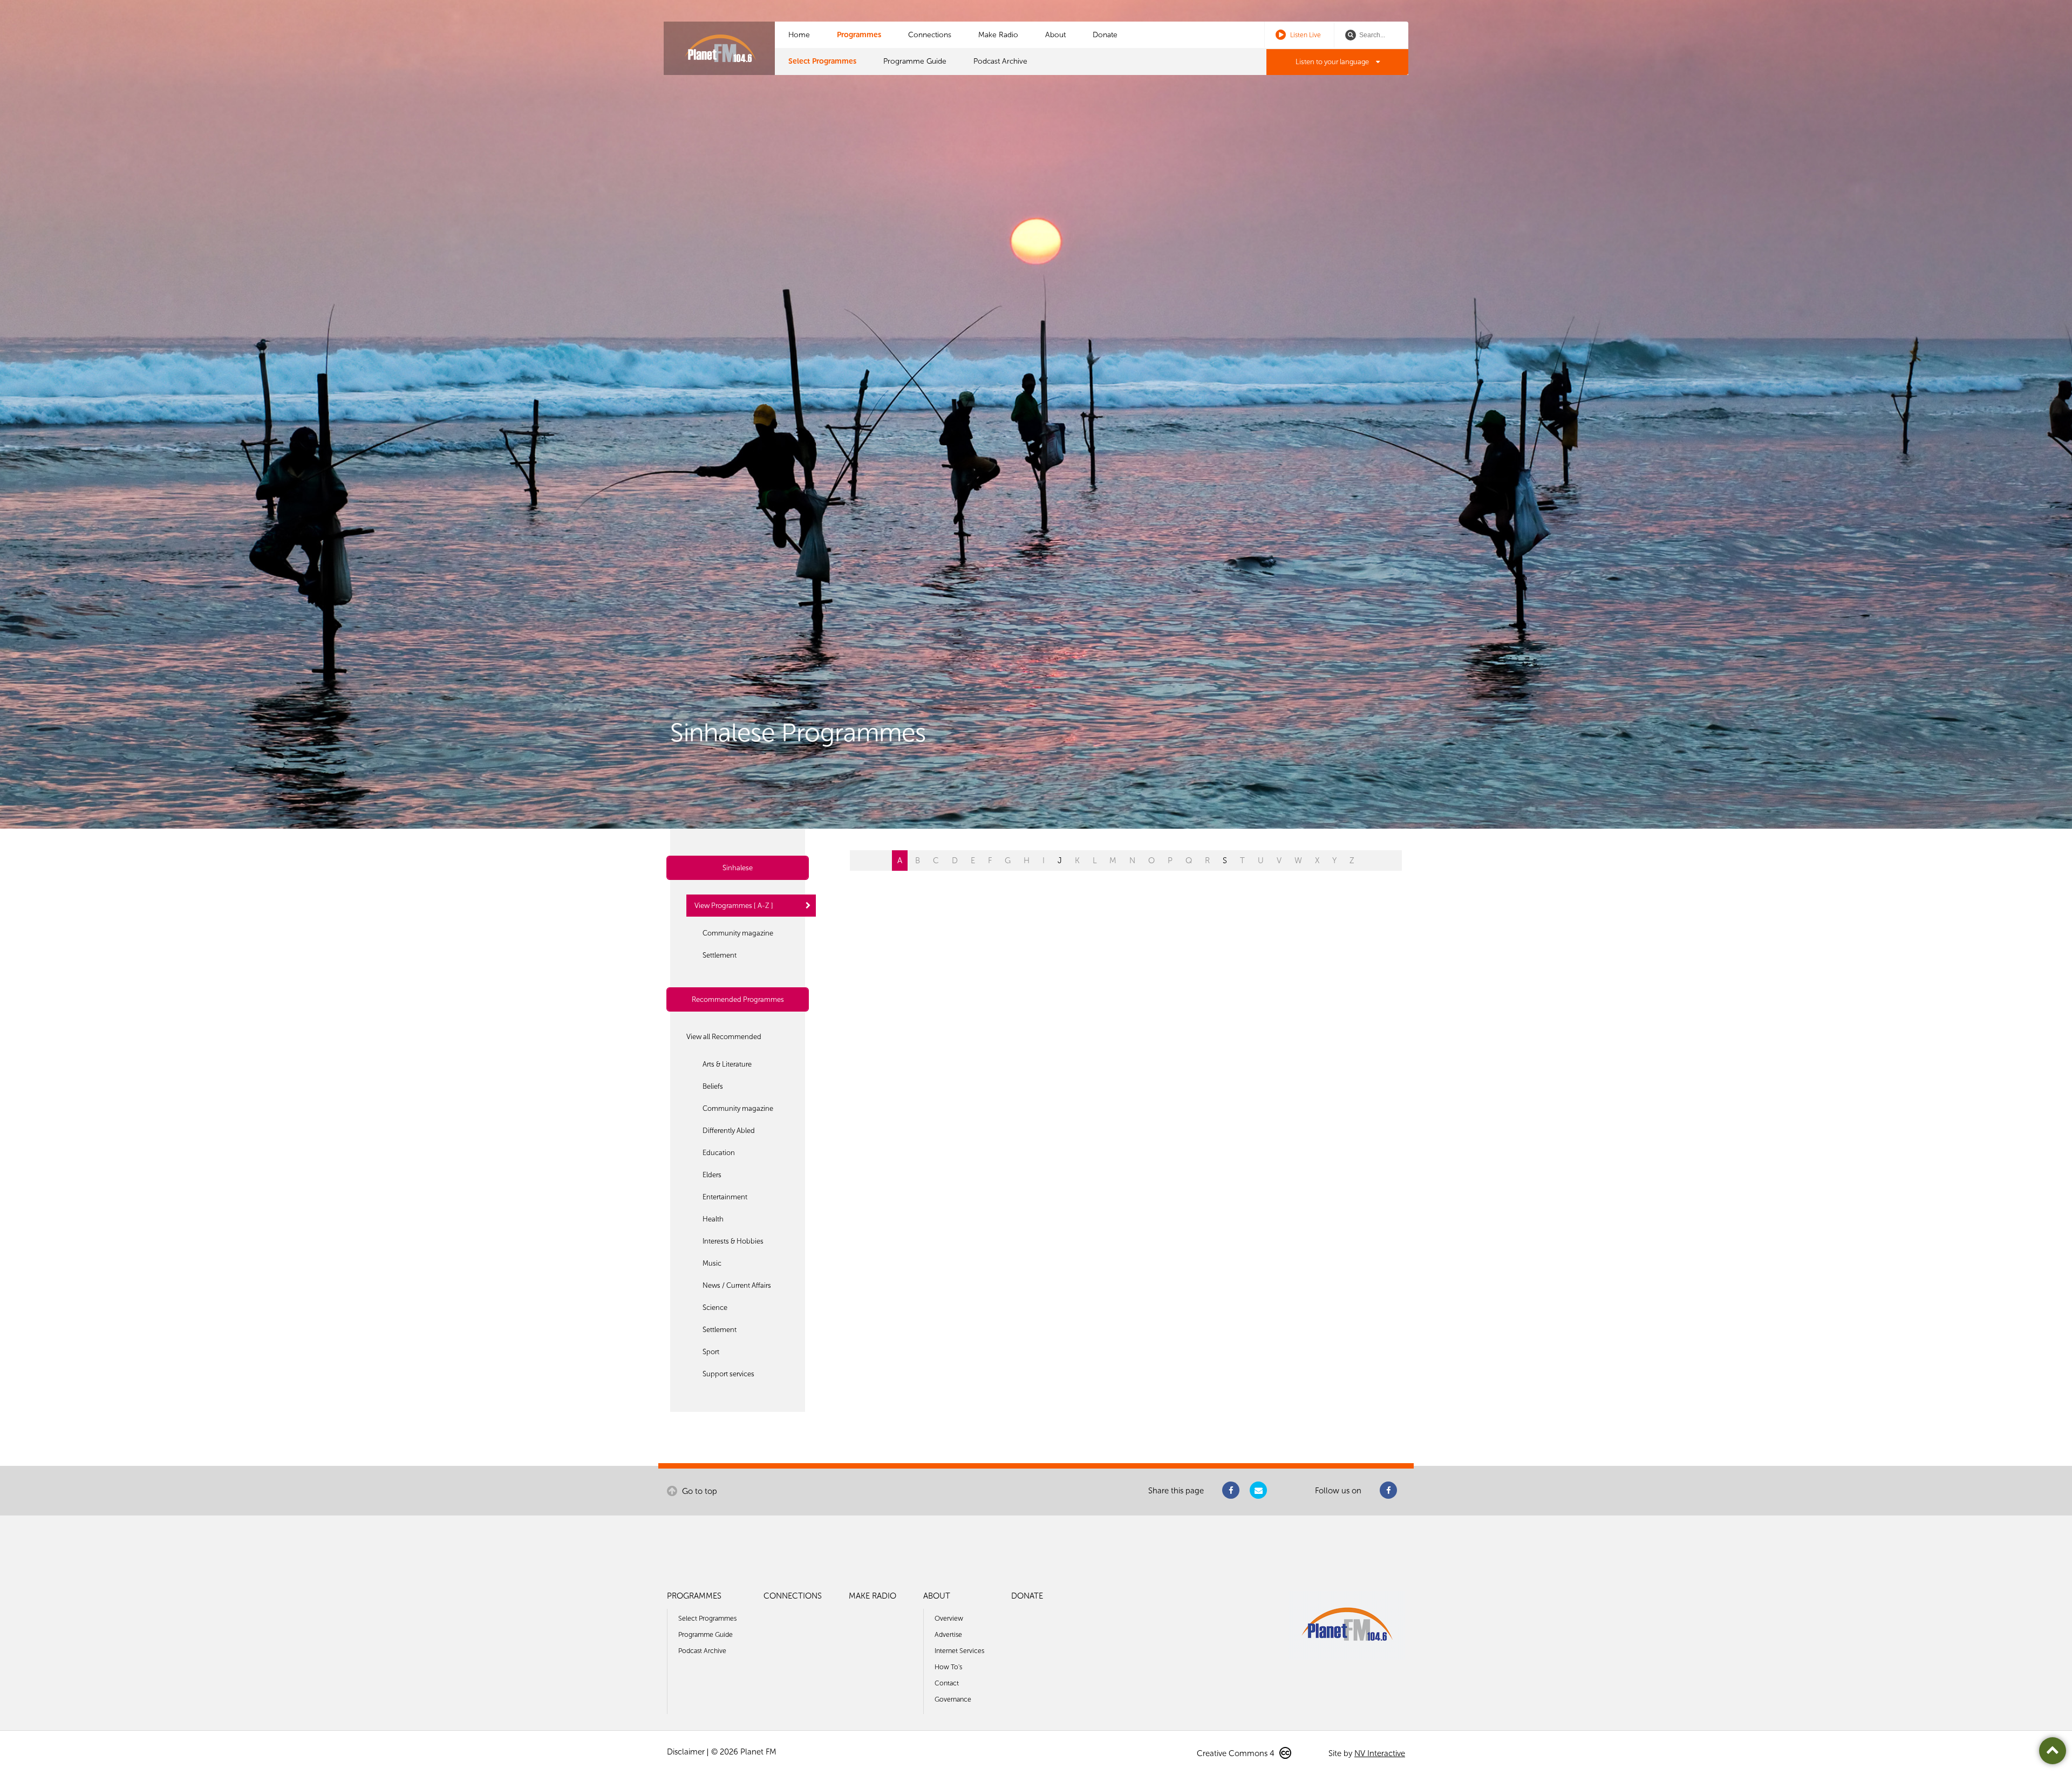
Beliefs (713, 1086)
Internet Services (959, 1651)
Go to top (698, 1491)
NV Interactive (1380, 1753)
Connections (930, 35)
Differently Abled (729, 1131)
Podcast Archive (1000, 61)
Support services (728, 1374)
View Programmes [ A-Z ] (734, 906)
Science (715, 1308)
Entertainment (725, 1197)
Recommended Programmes (738, 999)
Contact (947, 1683)
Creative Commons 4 (1237, 1753)
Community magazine (738, 933)
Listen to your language (1333, 62)
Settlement (720, 955)
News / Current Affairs (737, 1285)
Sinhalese (738, 868)
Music (712, 1263)
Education (719, 1153)
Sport (711, 1352)
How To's (948, 1667)
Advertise (948, 1634)
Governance (953, 1699)
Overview (949, 1618)
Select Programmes (822, 61)
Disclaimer (686, 1752)
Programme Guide (915, 61)
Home (799, 35)
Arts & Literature (727, 1064)
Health (713, 1219)
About (1055, 35)
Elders (712, 1175)
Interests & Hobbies (733, 1241)
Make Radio (998, 35)
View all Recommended (724, 1037)
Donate (1105, 35)
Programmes (859, 35)
